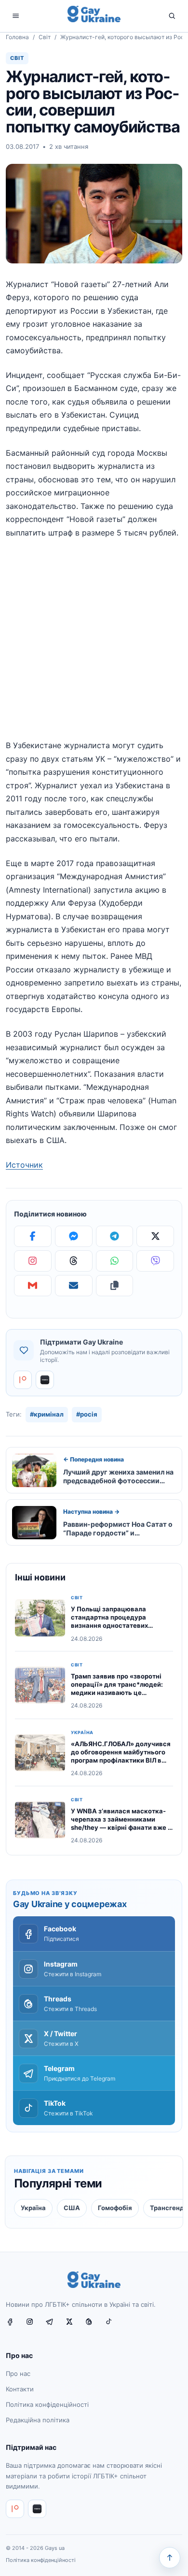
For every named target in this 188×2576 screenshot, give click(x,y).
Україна (82, 1733)
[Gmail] (33, 1286)
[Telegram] (115, 1236)
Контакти (20, 2389)
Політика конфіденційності (47, 2404)
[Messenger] (74, 1236)
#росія (87, 1414)
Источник (24, 1165)
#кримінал (47, 1414)
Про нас (18, 2373)
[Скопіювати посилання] (115, 1286)
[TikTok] (113, 2326)
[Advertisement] (94, 645)
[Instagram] (33, 1261)
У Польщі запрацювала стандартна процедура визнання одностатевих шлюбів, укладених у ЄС (110, 1621)
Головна (17, 37)
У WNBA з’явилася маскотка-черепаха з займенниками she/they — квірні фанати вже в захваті (121, 1823)
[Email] (74, 1286)
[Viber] (155, 1261)
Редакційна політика (38, 2419)
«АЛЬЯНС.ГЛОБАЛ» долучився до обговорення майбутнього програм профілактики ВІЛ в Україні (121, 1756)
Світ (45, 37)
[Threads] (74, 1261)
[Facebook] (33, 1236)
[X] (155, 1236)
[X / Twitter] (73, 2326)
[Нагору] (170, 2558)
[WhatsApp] (115, 1261)
